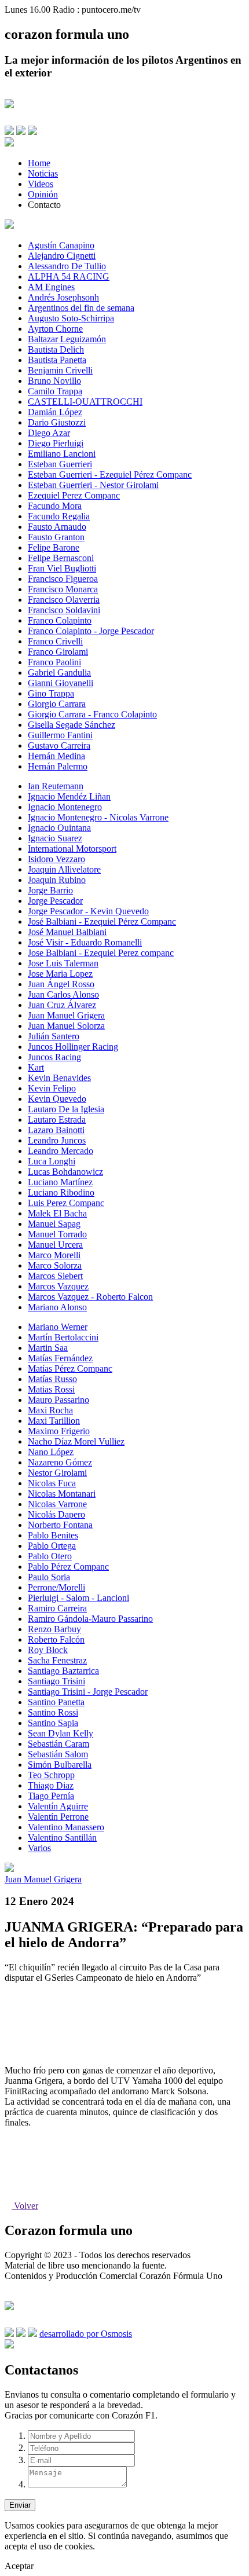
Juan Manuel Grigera (66, 1015)
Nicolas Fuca (52, 1483)
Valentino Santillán (62, 1837)
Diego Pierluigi (56, 443)
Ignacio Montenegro (65, 807)
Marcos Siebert (55, 1276)
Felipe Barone (54, 547)
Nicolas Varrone (57, 1504)
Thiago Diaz (51, 1785)
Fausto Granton (56, 537)
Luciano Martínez (60, 1182)
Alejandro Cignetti (62, 256)
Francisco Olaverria (64, 600)
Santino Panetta (56, 1702)
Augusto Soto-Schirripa (71, 318)
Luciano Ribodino (61, 1192)
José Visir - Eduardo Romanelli (85, 942)
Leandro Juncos (57, 1140)
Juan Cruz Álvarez (62, 1005)
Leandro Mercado (61, 1151)
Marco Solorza (55, 1265)
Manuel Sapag (54, 1224)
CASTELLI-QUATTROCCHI (85, 402)
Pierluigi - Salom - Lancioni (78, 1598)
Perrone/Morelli (56, 1587)
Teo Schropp (51, 1775)
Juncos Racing (54, 1057)
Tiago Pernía (51, 1796)
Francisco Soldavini (64, 610)
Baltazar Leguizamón (67, 339)
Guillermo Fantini (60, 735)
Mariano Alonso (57, 1307)
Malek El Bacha (57, 1213)
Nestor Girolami (57, 1473)
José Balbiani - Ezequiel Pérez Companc (102, 921)
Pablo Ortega (52, 1546)
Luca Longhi (52, 1161)
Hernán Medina (56, 756)
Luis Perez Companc (66, 1203)
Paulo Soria (49, 1577)
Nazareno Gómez (60, 1462)
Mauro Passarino (58, 1400)
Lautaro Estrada (57, 1120)
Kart (36, 1067)
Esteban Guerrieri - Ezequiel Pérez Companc (110, 474)
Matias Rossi (51, 1389)
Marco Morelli (54, 1255)
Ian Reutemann (56, 786)
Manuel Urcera (55, 1245)
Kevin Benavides (59, 1078)
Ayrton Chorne (55, 329)
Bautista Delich (56, 349)
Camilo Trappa (55, 391)
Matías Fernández (60, 1358)
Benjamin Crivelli (60, 370)
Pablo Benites (53, 1535)
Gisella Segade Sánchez (72, 725)
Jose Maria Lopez (60, 974)
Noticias (43, 173)
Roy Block (48, 1650)
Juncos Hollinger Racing (73, 1047)
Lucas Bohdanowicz (65, 1172)
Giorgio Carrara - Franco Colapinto (92, 714)
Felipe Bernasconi (61, 558)
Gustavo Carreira (59, 745)
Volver (25, 2206)
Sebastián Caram (58, 1744)
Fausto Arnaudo (57, 527)
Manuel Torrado (57, 1234)
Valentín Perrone (58, 1817)
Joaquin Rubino (57, 880)
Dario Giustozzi (57, 422)
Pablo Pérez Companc (68, 1567)
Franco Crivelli (55, 641)
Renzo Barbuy (54, 1629)
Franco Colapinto (60, 620)
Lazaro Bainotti (56, 1130)
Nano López (51, 1452)
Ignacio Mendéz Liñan (69, 796)
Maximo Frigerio (59, 1431)
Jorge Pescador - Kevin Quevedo (88, 911)
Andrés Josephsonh (63, 297)
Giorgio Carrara (57, 704)
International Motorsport (72, 849)
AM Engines (51, 287)
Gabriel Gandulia (59, 673)
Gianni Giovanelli (61, 683)
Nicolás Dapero (56, 1514)
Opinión (43, 194)
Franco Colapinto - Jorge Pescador (91, 631)
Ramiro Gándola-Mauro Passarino (90, 1619)
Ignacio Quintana (59, 828)
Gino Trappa (51, 693)
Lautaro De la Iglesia (66, 1109)
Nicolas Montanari (62, 1494)
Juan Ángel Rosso (61, 984)
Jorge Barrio (50, 890)
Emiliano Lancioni (62, 454)
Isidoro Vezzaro (56, 859)
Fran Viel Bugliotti (62, 568)
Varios (39, 1848)
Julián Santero (54, 1036)
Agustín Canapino (61, 245)
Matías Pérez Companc (70, 1368)
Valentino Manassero (66, 1827)
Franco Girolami (58, 652)
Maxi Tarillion (54, 1421)
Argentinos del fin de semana (81, 308)
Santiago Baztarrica (63, 1671)
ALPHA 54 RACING (69, 276)
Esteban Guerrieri (60, 464)
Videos (41, 184)
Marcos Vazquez (58, 1286)
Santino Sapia (53, 1723)
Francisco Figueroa (63, 579)
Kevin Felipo (52, 1088)
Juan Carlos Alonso (63, 994)
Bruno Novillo (54, 381)
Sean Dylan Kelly (61, 1733)
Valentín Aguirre (58, 1806)
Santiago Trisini (56, 1681)
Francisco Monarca (63, 589)
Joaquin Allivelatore (64, 869)
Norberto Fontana (60, 1525)
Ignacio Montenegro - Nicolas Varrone (98, 817)
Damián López (55, 412)
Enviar (20, 2505)
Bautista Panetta (57, 360)
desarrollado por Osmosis (86, 2334)
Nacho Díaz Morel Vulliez (76, 1441)
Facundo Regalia (59, 516)
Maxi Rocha (50, 1410)
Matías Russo (52, 1379)
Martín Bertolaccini (63, 1337)
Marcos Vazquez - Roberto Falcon (90, 1297)
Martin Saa (48, 1348)
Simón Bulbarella (60, 1765)
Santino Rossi (53, 1712)
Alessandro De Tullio (67, 266)
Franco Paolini (54, 662)
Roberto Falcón (56, 1639)
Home (39, 163)
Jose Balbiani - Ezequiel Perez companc (101, 953)
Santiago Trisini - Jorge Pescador (88, 1692)
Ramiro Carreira (57, 1608)
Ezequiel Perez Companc (74, 495)
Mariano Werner (58, 1327)
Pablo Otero (50, 1556)
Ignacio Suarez (55, 838)
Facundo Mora (55, 506)
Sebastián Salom (58, 1754)
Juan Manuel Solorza (66, 1026)
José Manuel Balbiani (67, 932)
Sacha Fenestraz (57, 1660)
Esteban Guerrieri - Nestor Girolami (93, 485)
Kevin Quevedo (57, 1099)
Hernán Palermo (58, 766)
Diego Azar (49, 433)
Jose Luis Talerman (63, 963)
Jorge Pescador (55, 901)
